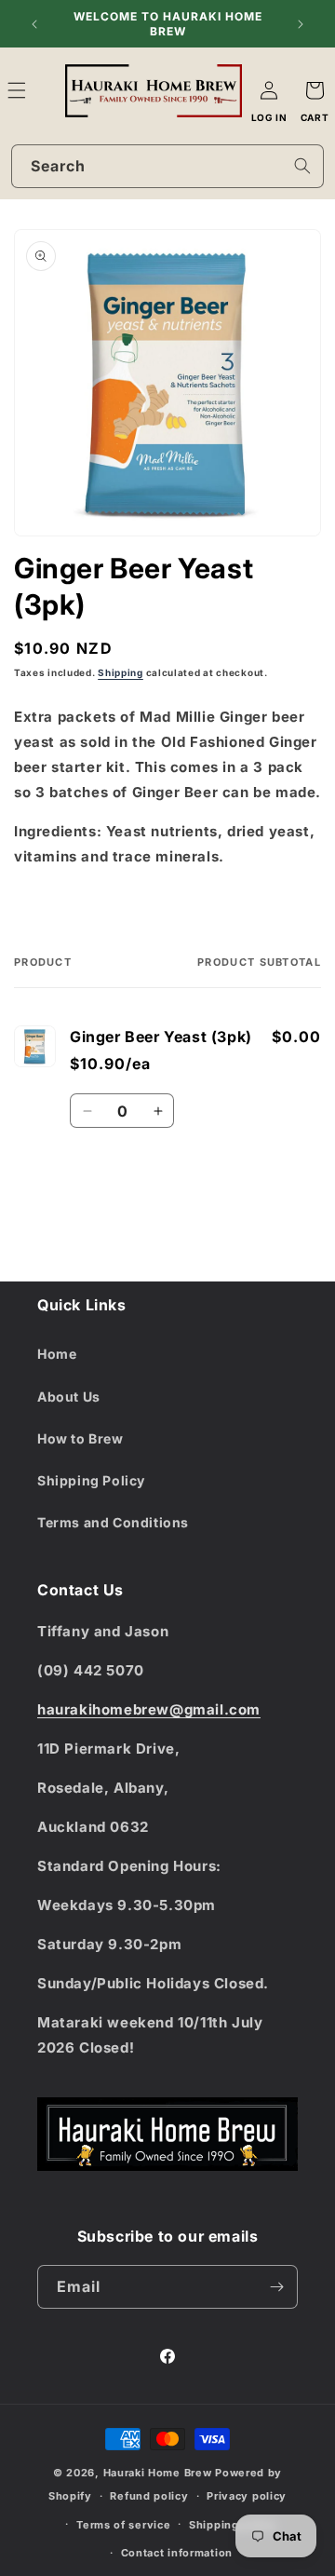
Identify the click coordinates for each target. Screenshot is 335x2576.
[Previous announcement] (34, 24)
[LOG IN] (269, 90)
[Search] (302, 166)
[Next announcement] (301, 24)
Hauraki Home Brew (160, 2473)
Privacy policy (247, 2496)
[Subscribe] (276, 2287)
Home (57, 1354)
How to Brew (80, 1438)
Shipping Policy (91, 1480)
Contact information (177, 2553)
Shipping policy (233, 2525)
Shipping (121, 672)
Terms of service (123, 2525)
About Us (69, 1396)
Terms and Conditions (113, 1522)
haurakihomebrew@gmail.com (149, 1709)
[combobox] (167, 166)
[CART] (315, 90)
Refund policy (149, 2496)
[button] (37, 90)
